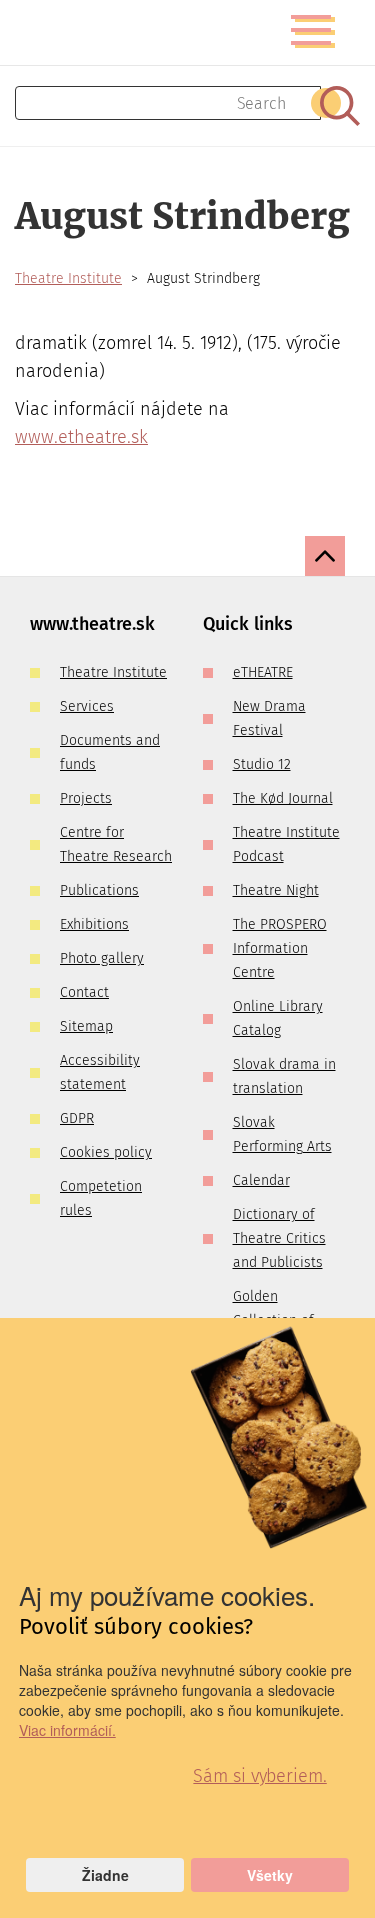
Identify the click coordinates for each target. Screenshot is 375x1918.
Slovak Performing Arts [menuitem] (282, 1134)
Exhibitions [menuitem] (94, 924)
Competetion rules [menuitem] (101, 1198)
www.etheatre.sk (81, 437)
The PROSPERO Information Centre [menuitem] (280, 948)
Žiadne (105, 1875)
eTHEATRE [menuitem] (263, 672)
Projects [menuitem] (86, 798)
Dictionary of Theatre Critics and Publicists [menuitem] (279, 1238)
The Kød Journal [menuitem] (283, 798)
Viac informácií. (67, 1730)
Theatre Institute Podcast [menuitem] (286, 844)
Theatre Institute (68, 278)
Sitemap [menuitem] (86, 1026)
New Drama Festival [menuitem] (269, 718)
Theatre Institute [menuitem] (113, 672)
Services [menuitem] (87, 706)
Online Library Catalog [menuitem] (278, 1018)
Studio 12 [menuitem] (262, 764)
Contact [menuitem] (84, 992)
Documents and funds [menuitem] (110, 752)
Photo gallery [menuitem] (102, 958)
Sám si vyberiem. (259, 1776)
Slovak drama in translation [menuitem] (284, 1076)
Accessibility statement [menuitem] (100, 1072)
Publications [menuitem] (99, 890)
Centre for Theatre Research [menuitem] (116, 844)
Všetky (270, 1875)
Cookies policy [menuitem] (106, 1152)
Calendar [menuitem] (261, 1180)
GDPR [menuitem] (77, 1118)
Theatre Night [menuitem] (276, 890)
